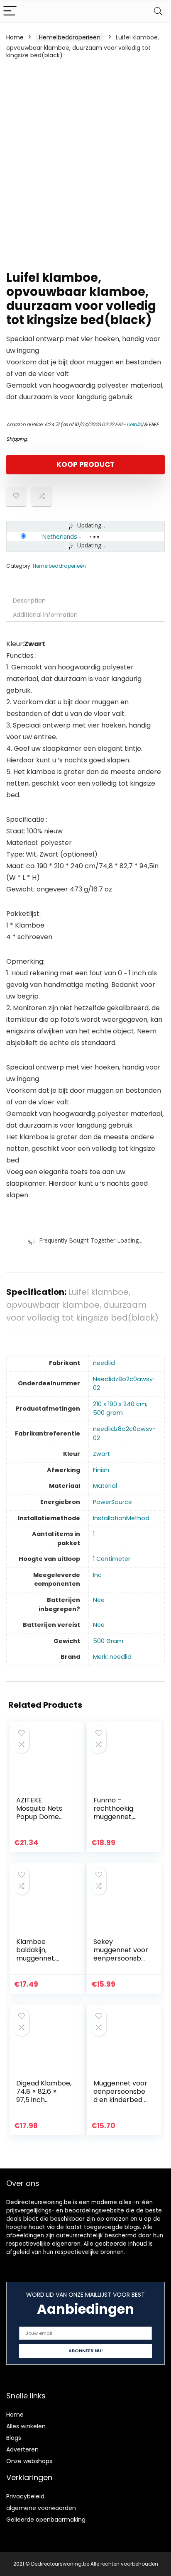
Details (134, 424)
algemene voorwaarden (41, 2508)
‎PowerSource (112, 1502)
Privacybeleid (25, 2496)
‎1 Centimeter (112, 1559)
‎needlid (104, 1363)
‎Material (105, 1486)
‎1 (94, 1534)
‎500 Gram (108, 1641)
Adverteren (22, 2449)
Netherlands (60, 536)
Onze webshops (29, 2461)
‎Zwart (101, 1454)
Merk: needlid (112, 1657)
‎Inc (97, 1575)
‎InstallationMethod (121, 1518)
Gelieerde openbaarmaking (46, 2520)
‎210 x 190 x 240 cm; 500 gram (120, 1409)
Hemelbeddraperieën (70, 37)
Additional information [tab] (45, 615)
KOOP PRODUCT (85, 464)
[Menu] (10, 11)
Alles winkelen (26, 2426)
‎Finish (101, 1470)
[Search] (158, 11)
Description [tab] (29, 601)
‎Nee (99, 1600)
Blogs (14, 2438)
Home (15, 37)
